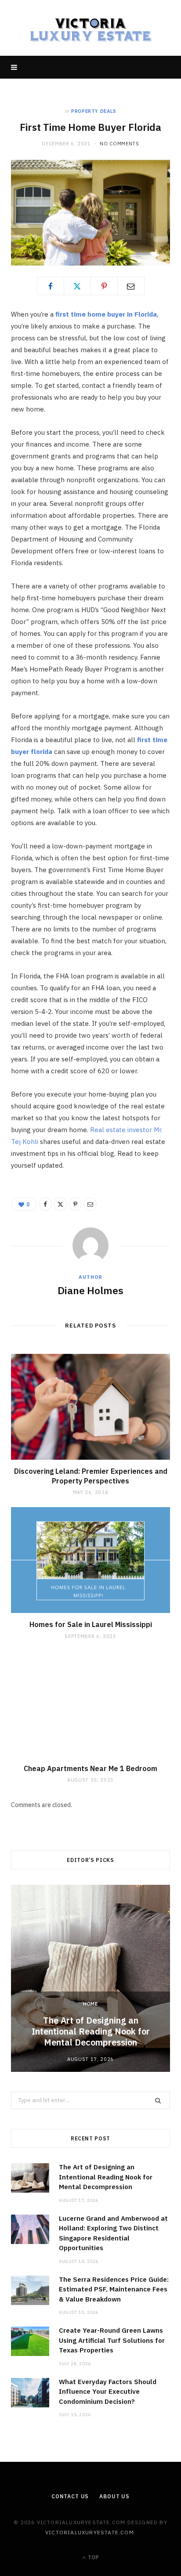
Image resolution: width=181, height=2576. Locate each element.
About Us (114, 2496)
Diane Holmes (90, 1290)
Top (93, 2557)
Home (90, 2004)
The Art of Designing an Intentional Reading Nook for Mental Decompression (91, 2031)
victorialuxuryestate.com (90, 2532)
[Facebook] (51, 286)
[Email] (131, 286)
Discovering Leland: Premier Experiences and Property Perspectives (91, 1476)
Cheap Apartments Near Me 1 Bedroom (90, 1768)
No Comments (119, 144)
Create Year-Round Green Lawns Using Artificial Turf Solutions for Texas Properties (112, 2340)
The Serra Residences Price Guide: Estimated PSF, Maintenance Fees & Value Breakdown (114, 2289)
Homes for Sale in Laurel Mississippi (91, 1624)
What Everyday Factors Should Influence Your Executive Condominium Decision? (108, 2392)
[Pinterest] (104, 286)
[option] (90, 1978)
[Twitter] (77, 286)
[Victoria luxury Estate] (90, 28)
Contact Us (70, 2496)
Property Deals (94, 111)
